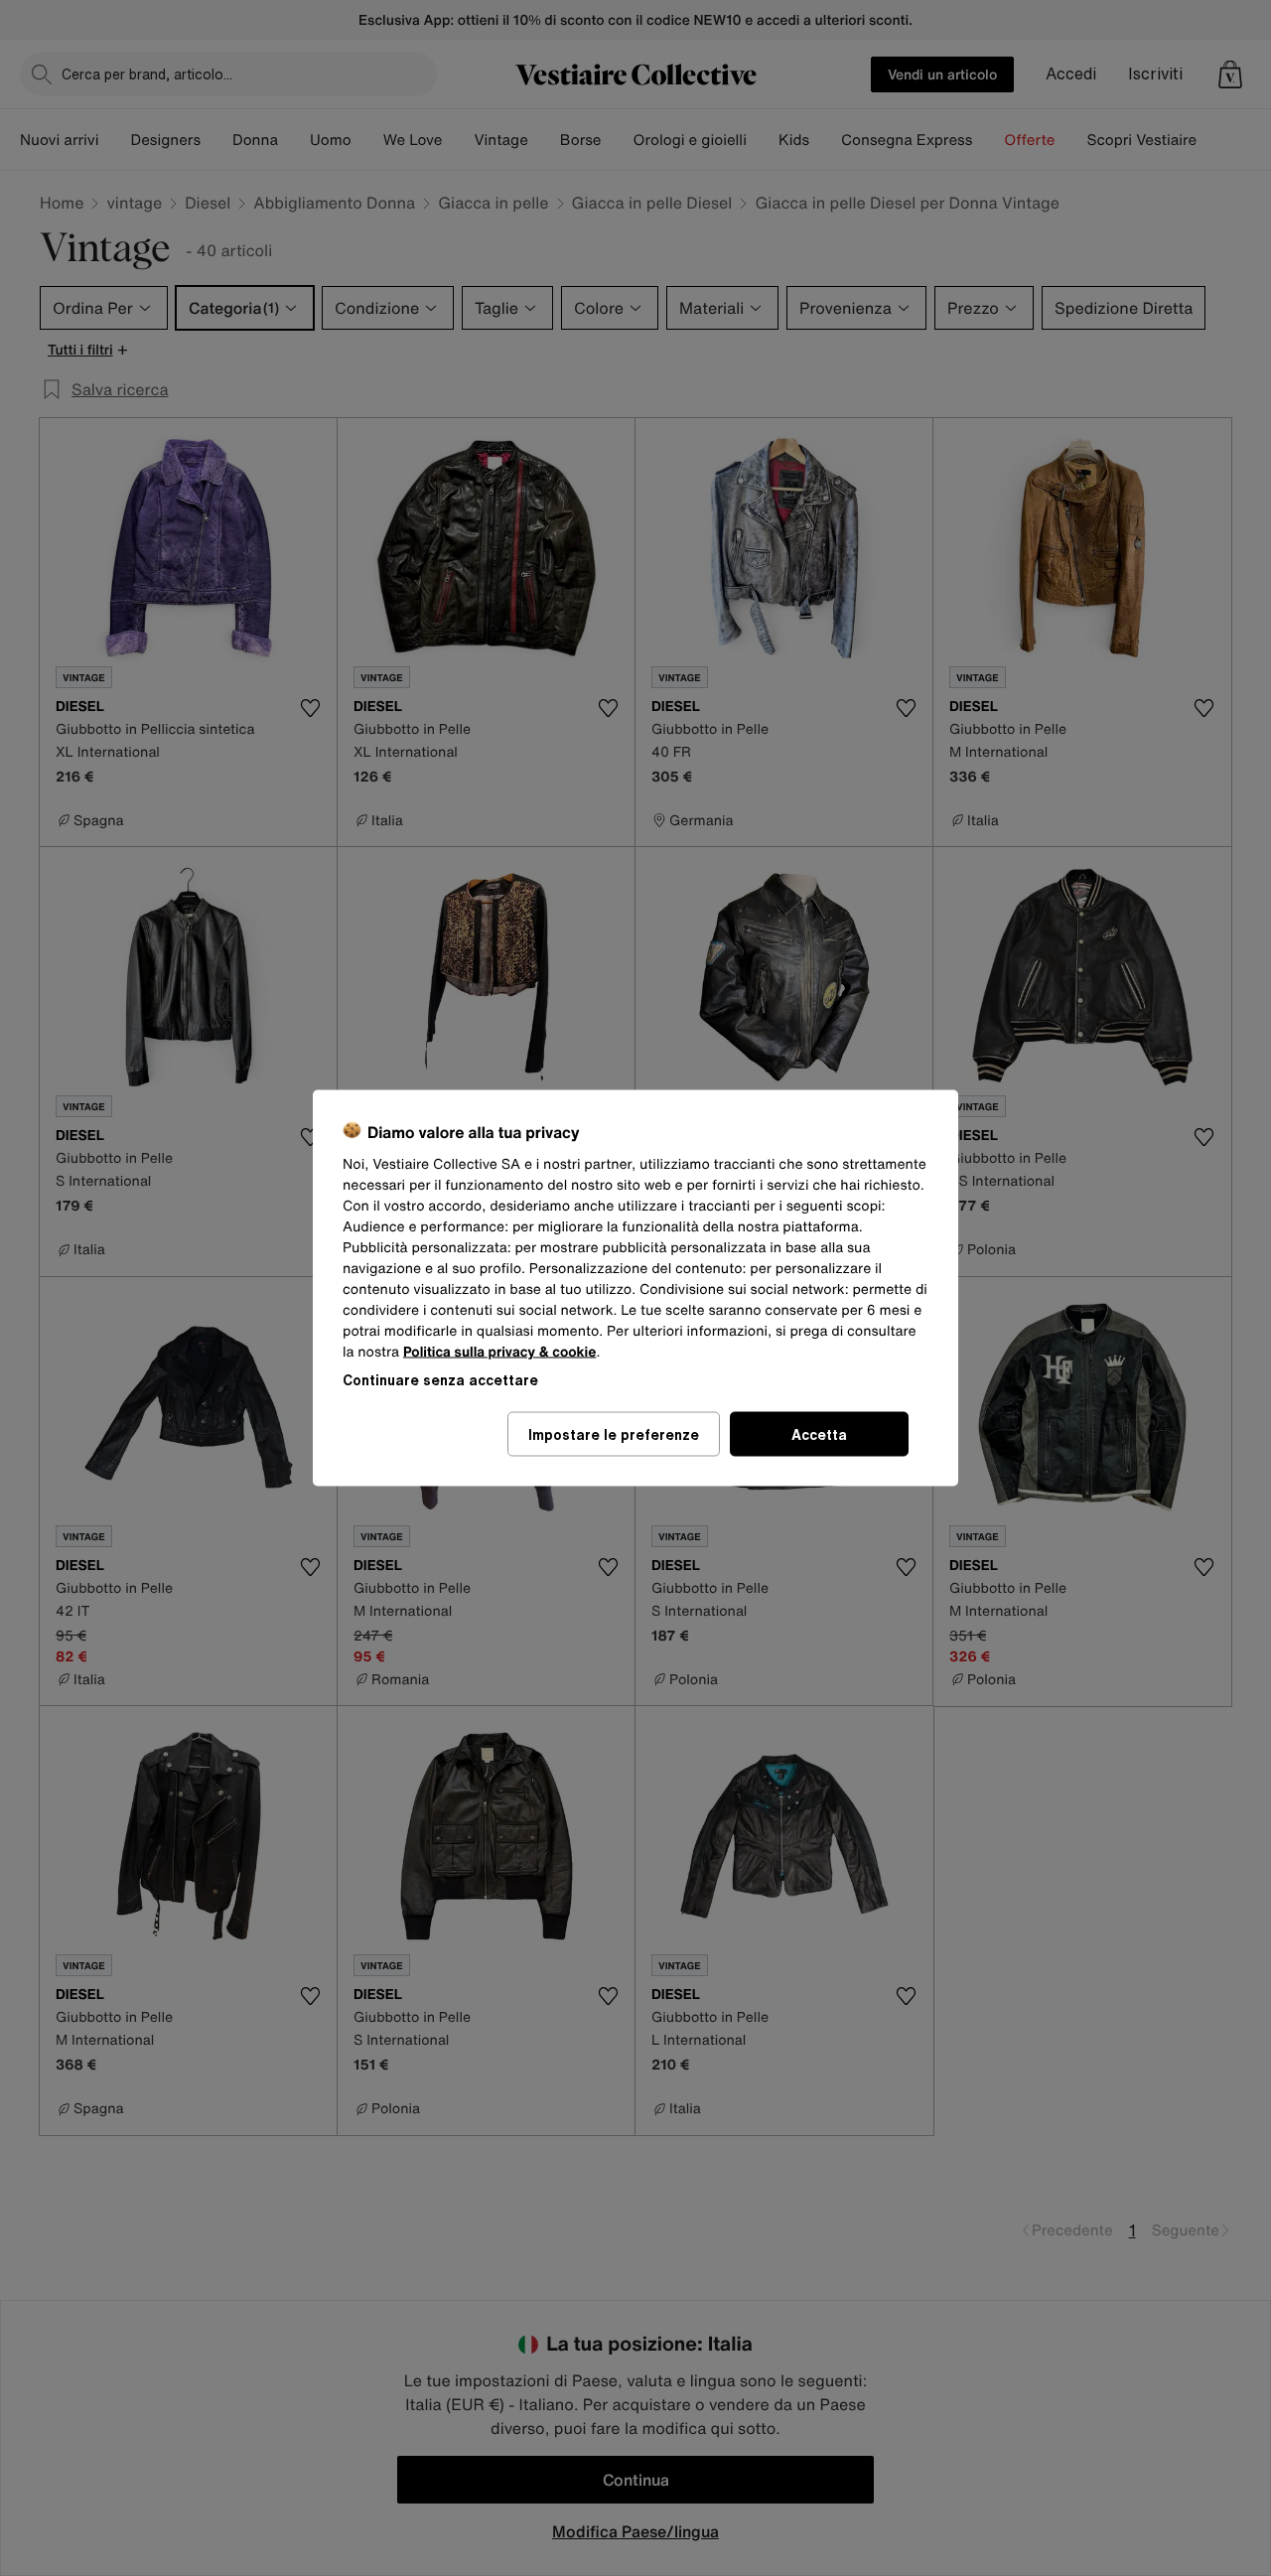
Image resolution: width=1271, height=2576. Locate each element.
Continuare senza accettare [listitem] (440, 1380)
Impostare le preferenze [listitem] (614, 1434)
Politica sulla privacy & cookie (500, 1352)
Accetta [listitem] (819, 1434)
